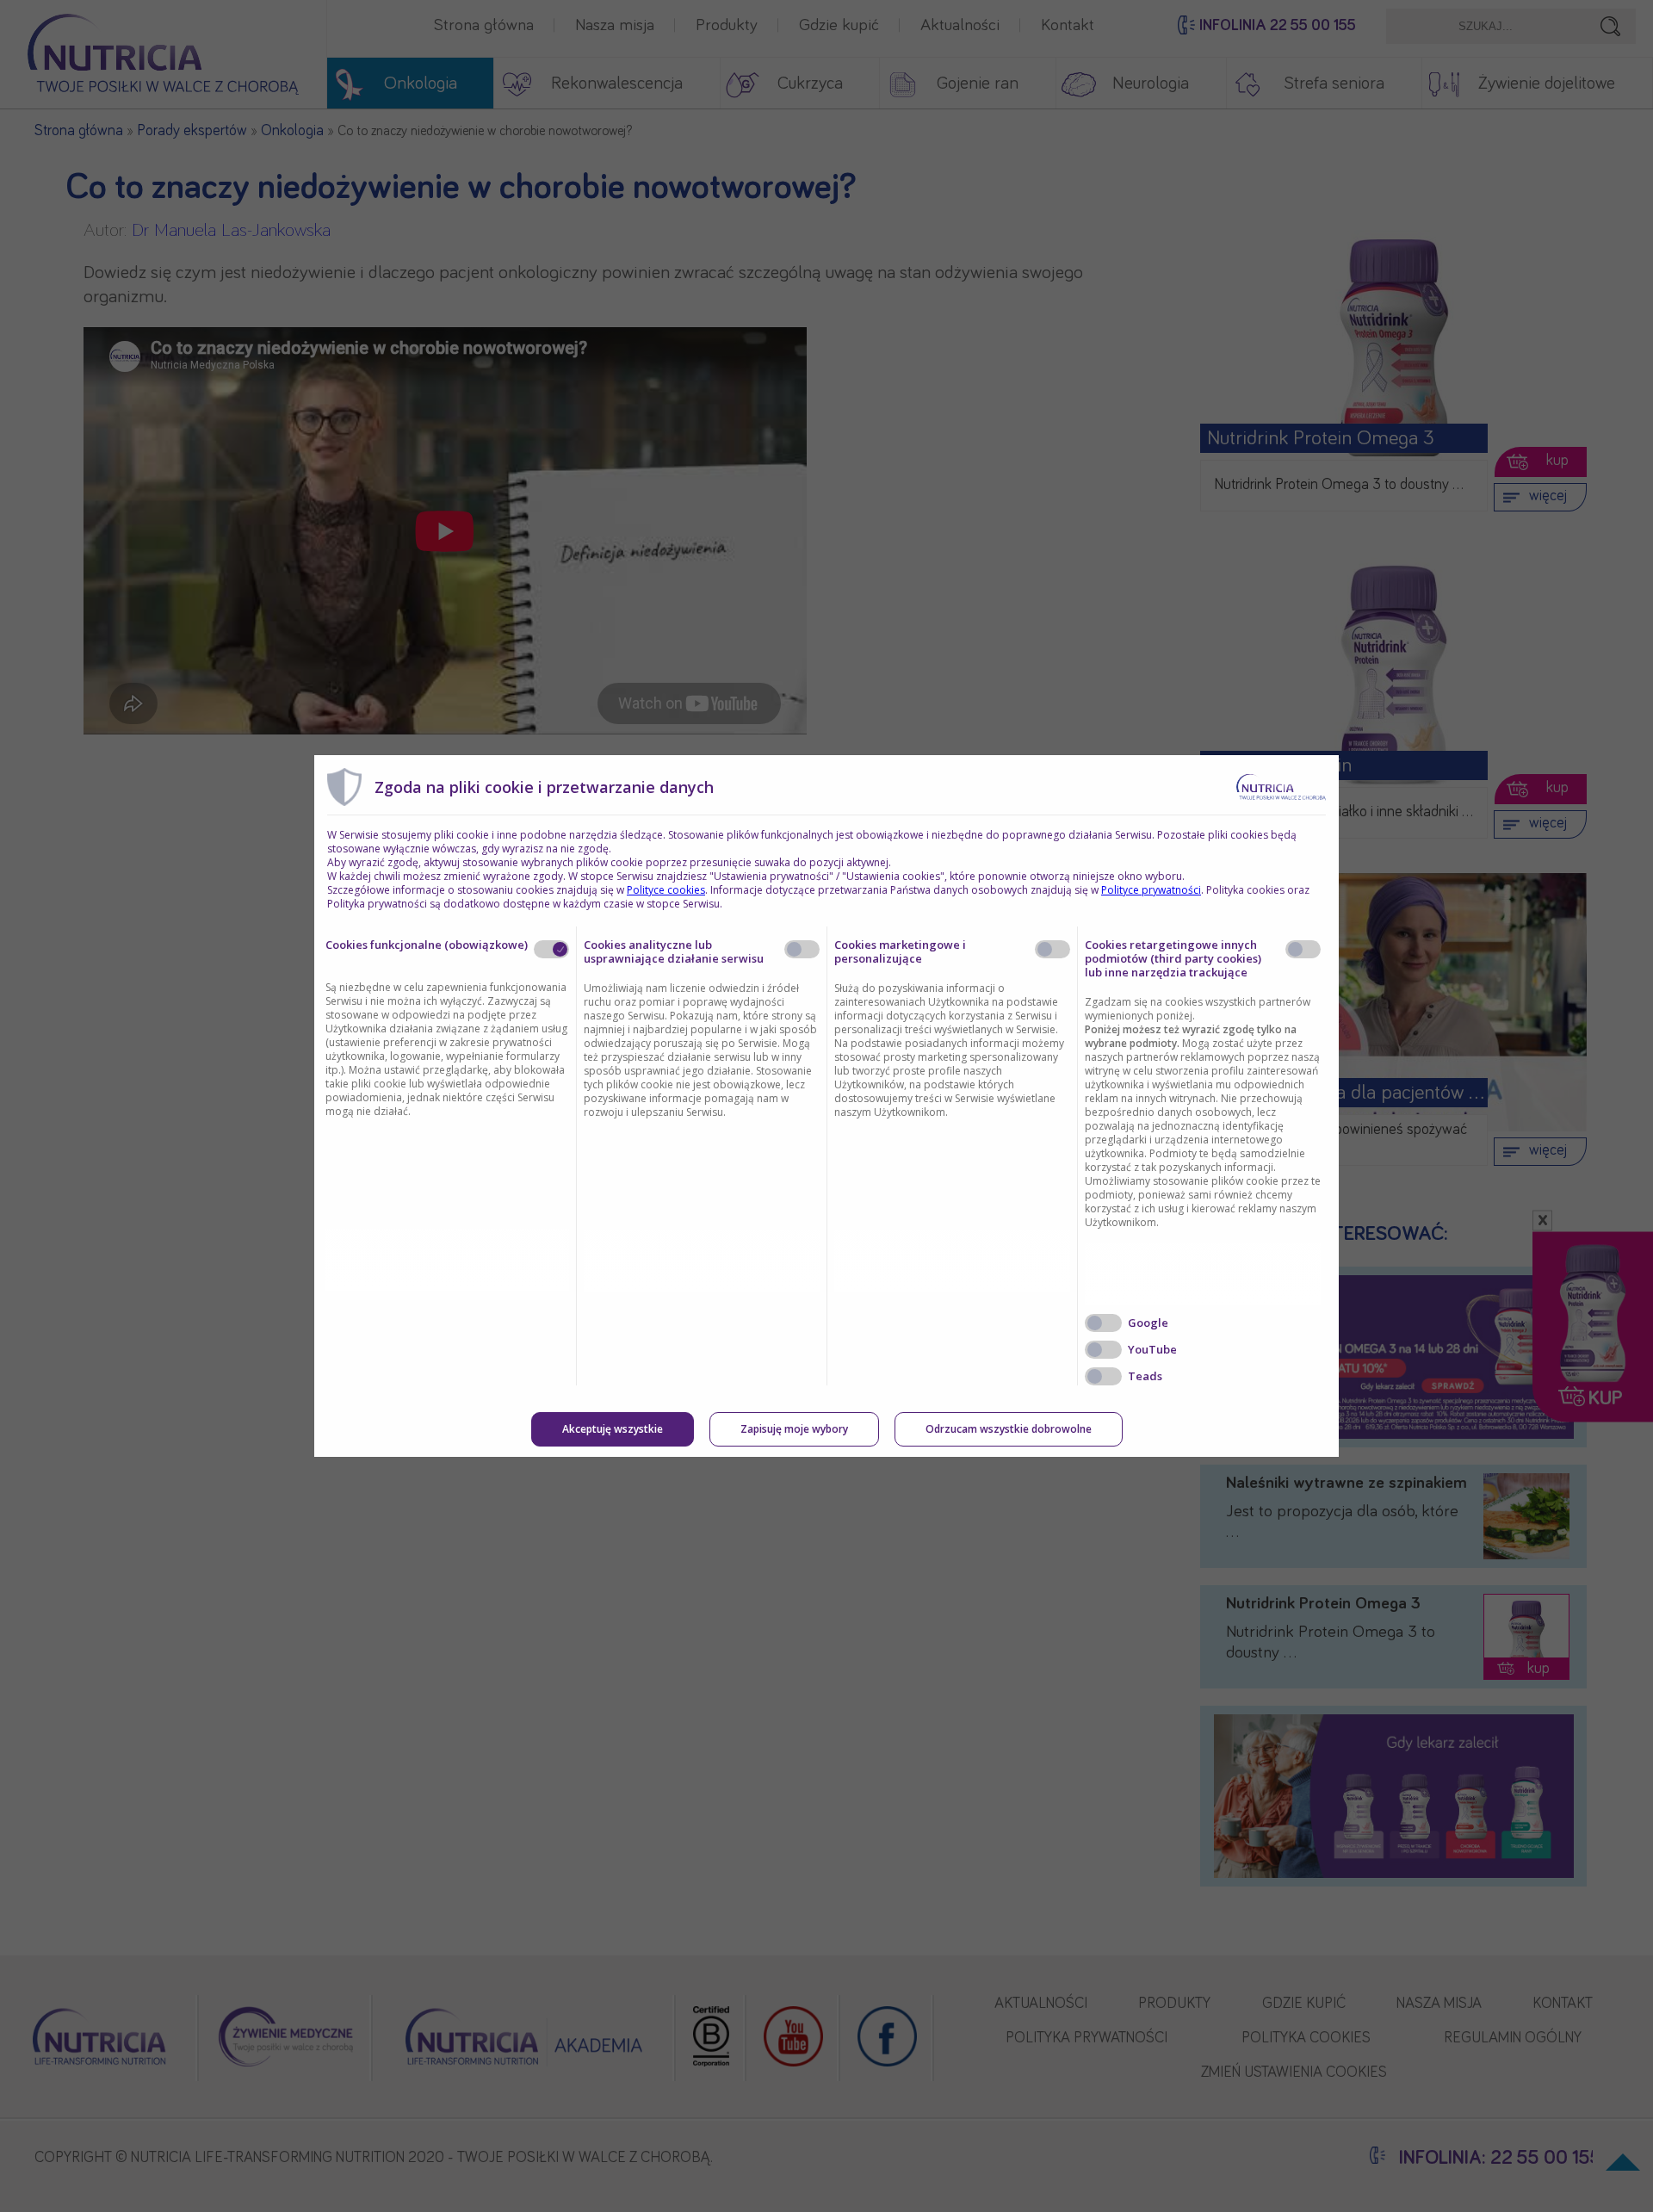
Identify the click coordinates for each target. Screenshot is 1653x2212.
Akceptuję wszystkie (613, 1429)
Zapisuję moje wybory (794, 1429)
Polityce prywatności (1151, 890)
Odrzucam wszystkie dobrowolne (1009, 1429)
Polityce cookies (666, 890)
